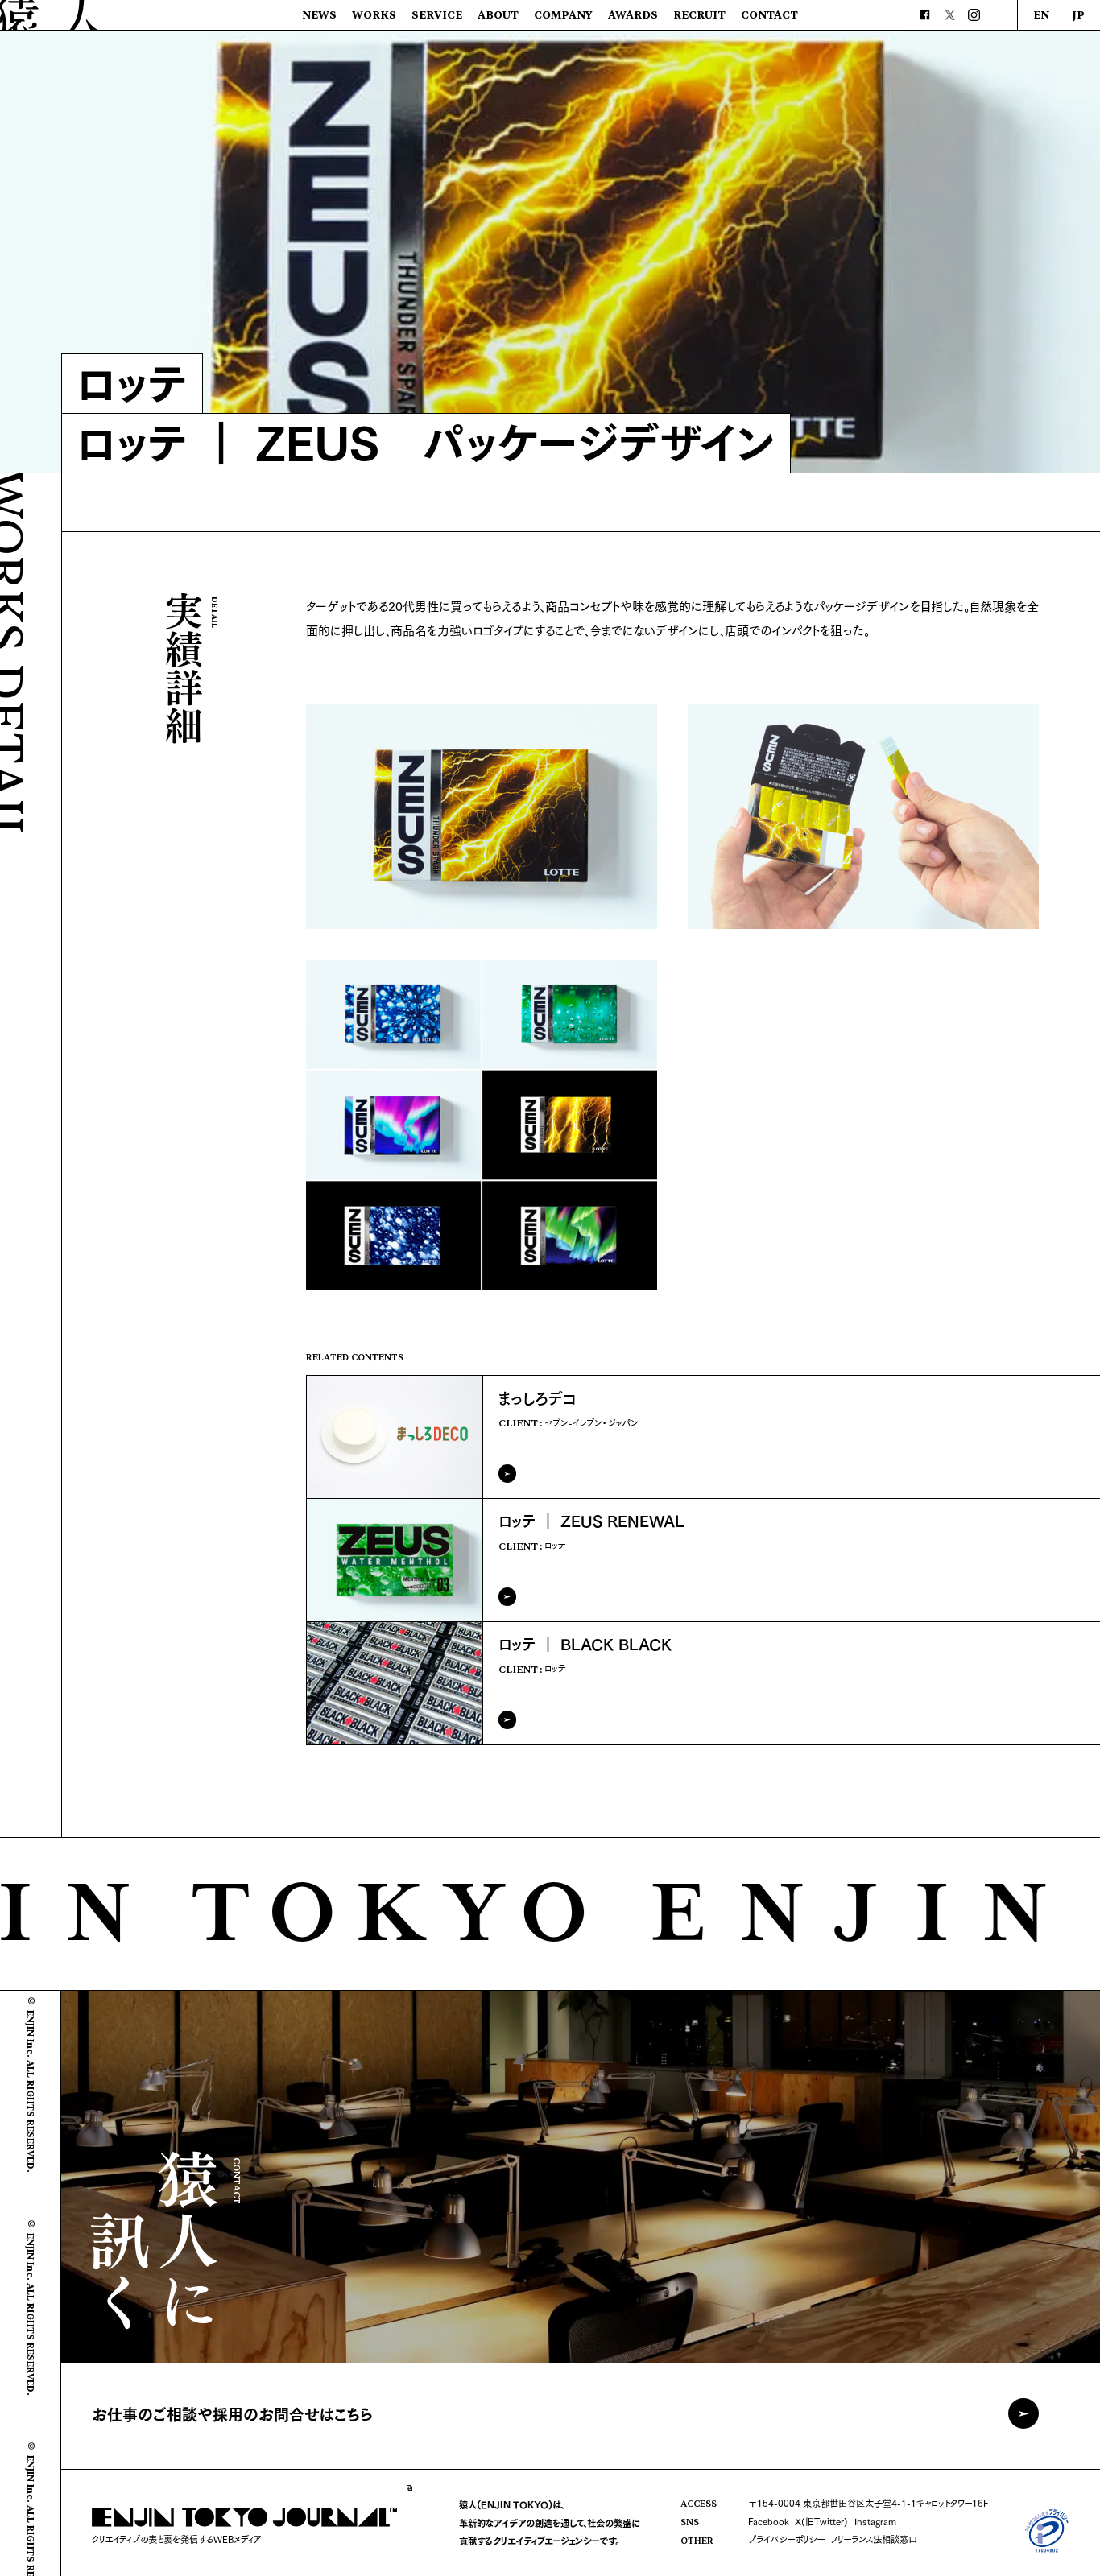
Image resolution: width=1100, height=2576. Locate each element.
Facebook (769, 2521)
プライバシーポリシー (786, 2539)
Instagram (875, 2521)
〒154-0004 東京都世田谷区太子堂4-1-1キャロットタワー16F (868, 2503)
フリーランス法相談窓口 (874, 2539)
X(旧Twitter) (821, 2521)
